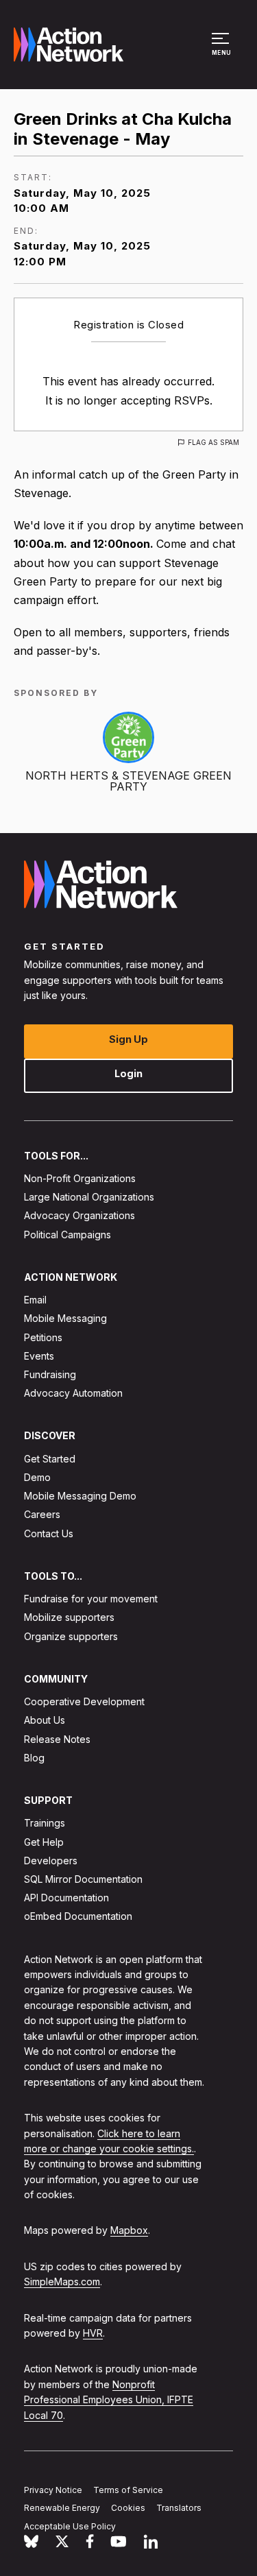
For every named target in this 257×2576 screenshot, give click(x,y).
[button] (222, 51)
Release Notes (57, 1739)
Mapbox (129, 2230)
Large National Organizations (89, 1197)
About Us (45, 1720)
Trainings (45, 1823)
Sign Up (128, 1039)
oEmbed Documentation (78, 1916)
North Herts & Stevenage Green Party (128, 781)
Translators (179, 2508)
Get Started (50, 1459)
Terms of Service (128, 2489)
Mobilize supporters (69, 1617)
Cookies (128, 2508)
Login (128, 1073)
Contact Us (49, 1533)
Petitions (43, 1337)
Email (35, 1300)
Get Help (44, 1842)
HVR (93, 2333)
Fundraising (50, 1374)
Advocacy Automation (73, 1393)
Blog (34, 1758)
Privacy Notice (53, 2489)
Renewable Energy (62, 2508)
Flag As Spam (213, 442)
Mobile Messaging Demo (80, 1496)
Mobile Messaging (65, 1318)
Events (39, 1356)
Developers (51, 1861)
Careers (42, 1514)
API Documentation (66, 1898)
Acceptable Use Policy (70, 2526)
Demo (37, 1477)
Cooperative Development (84, 1701)
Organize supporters (71, 1636)
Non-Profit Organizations (80, 1178)
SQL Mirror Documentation (83, 1879)
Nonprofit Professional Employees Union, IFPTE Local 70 (109, 2400)
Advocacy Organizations (79, 1215)
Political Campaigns (68, 1235)
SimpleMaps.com (62, 2282)
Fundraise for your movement (91, 1599)
